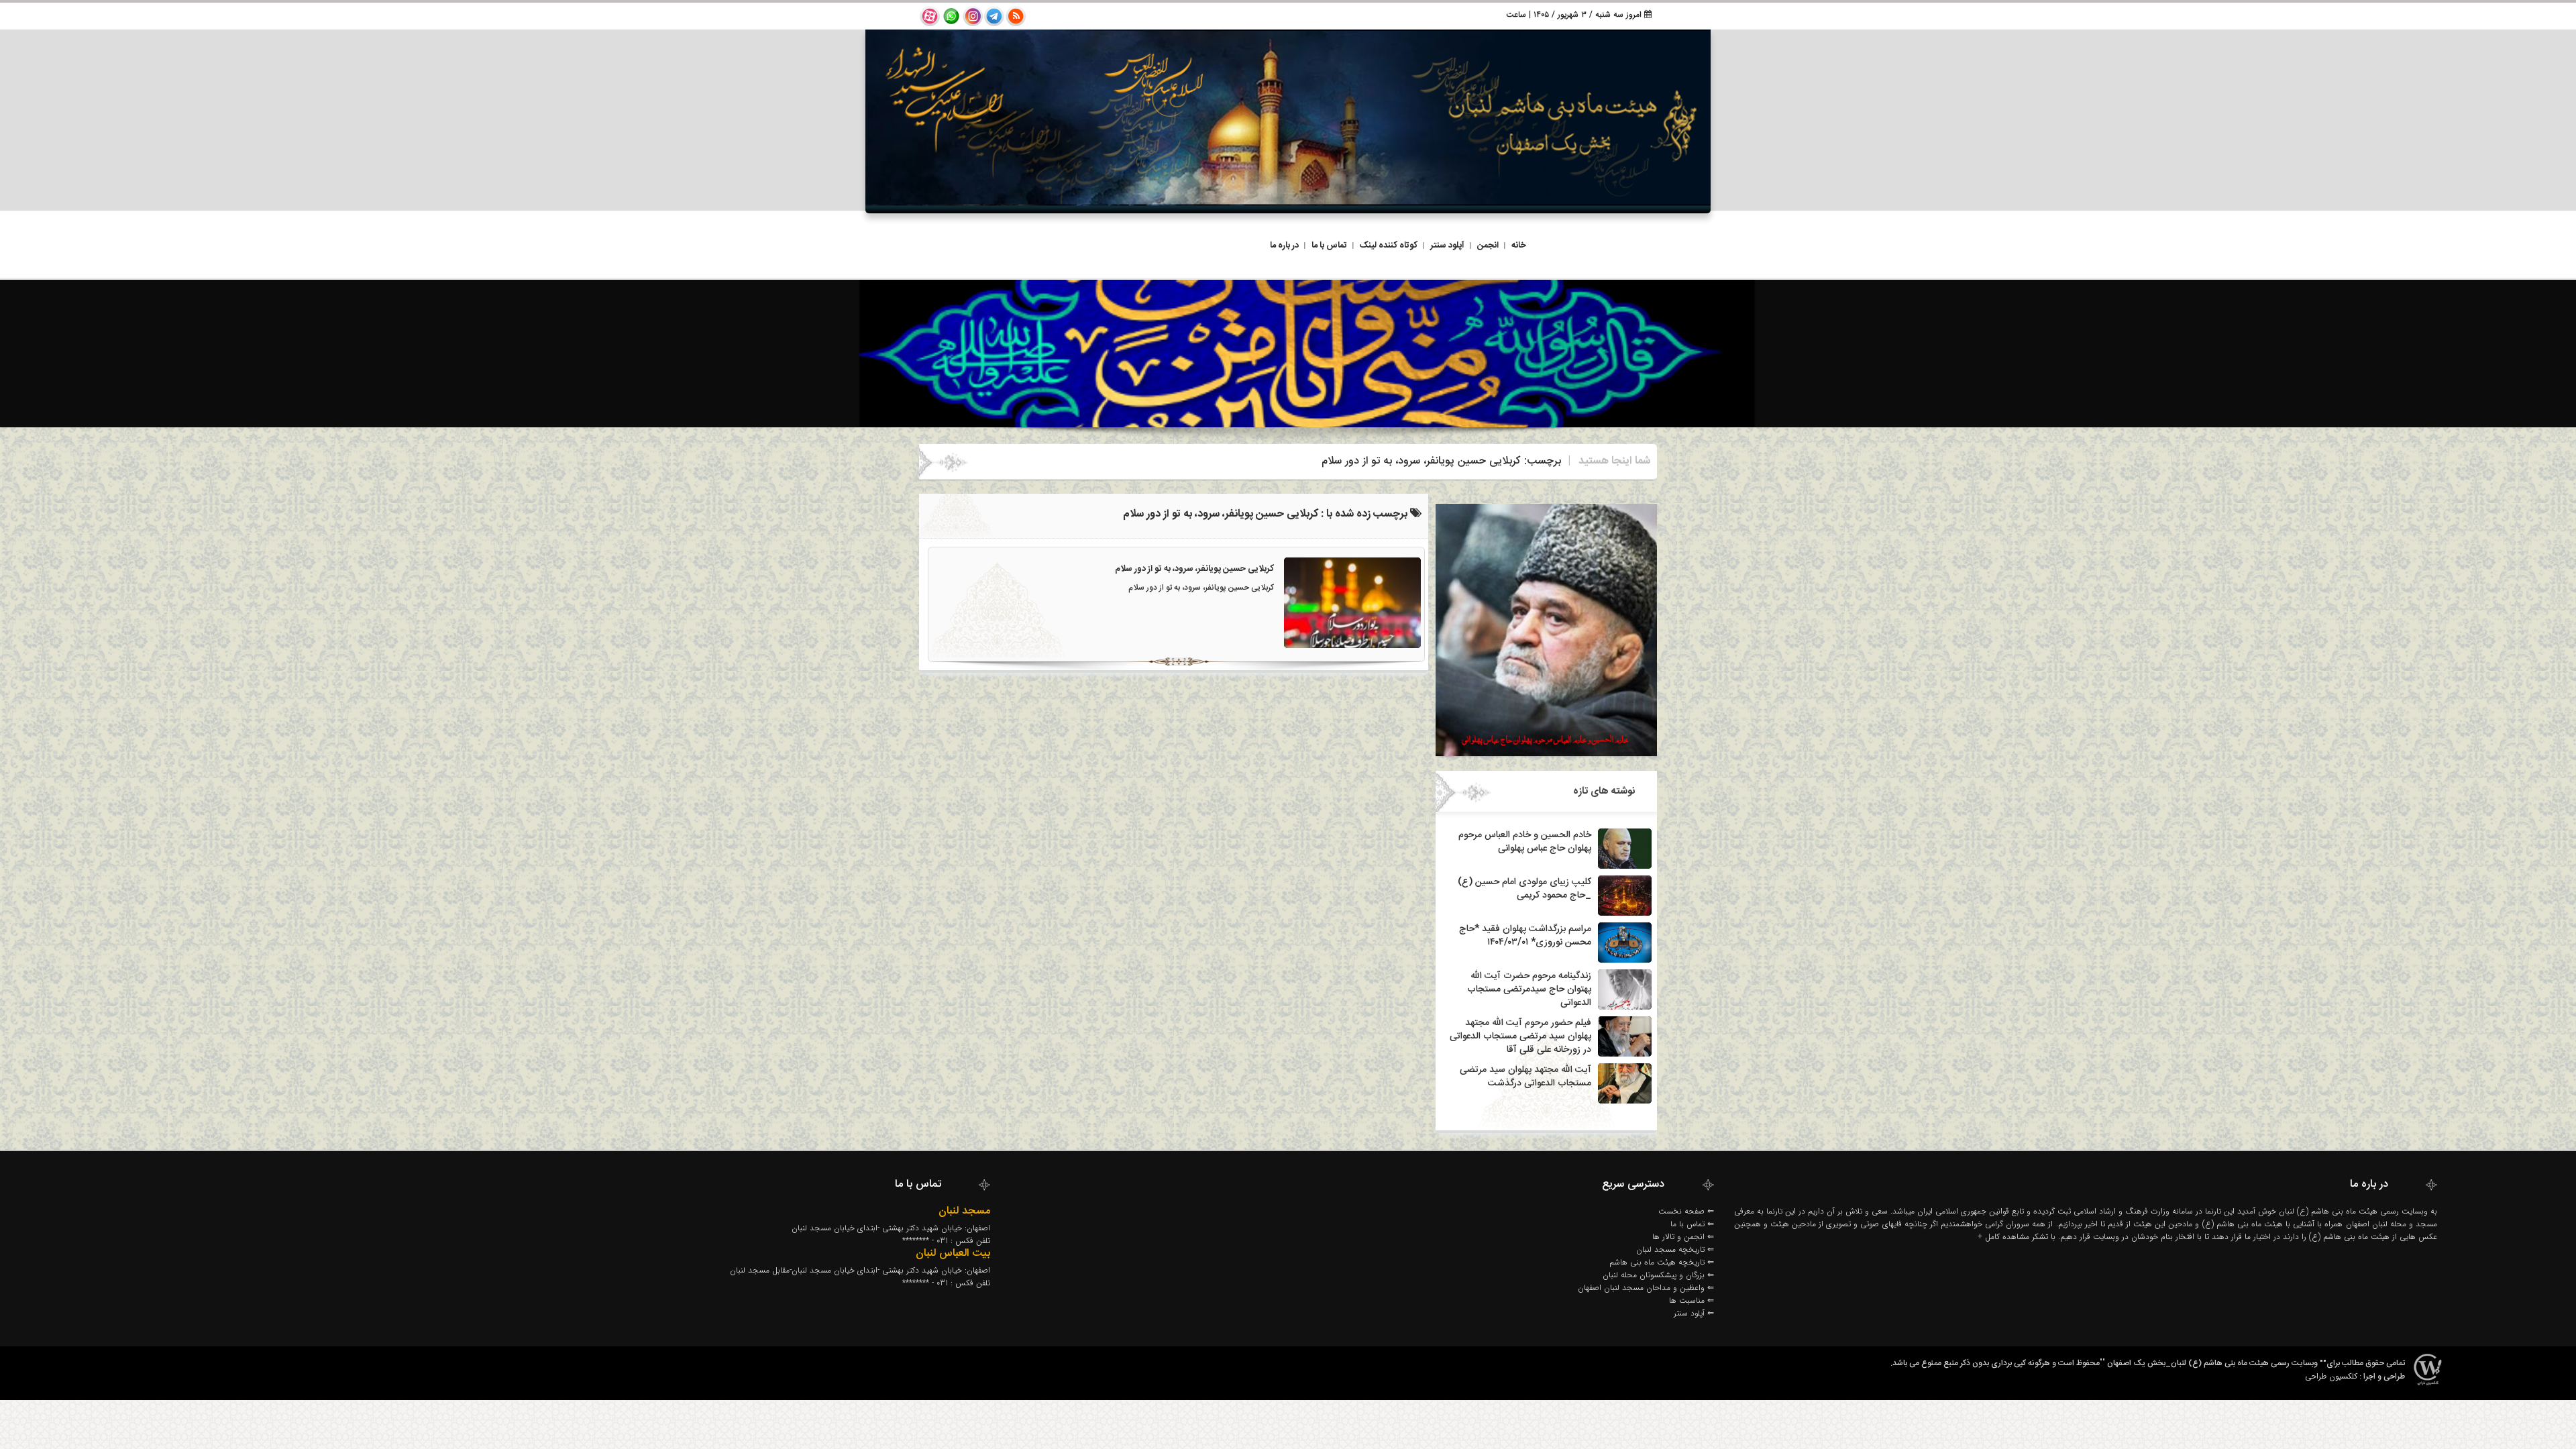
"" (2102, 1363)
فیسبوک (951, 16)
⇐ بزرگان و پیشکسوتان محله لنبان (1658, 1275)
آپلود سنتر (1447, 246)
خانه (1519, 246)
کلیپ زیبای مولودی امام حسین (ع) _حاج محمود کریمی (1524, 889)
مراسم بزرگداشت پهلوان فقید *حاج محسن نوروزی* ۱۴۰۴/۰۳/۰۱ (1525, 936)
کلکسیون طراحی (2331, 1376)
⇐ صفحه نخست (1686, 1211)
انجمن (1488, 246)
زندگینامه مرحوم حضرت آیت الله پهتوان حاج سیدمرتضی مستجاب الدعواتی (1529, 989)
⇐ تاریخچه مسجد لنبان (1675, 1249)
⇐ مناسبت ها (1692, 1300)
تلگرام (994, 16)
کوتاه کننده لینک (1389, 246)
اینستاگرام (973, 16)
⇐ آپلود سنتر (1694, 1313)
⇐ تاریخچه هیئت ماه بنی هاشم (1662, 1262)
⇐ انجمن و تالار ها (1683, 1237)
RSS (1016, 16)
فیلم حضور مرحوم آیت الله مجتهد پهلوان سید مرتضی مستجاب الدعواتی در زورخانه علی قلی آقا (1520, 1036)
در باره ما (1284, 246)
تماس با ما (1329, 246)
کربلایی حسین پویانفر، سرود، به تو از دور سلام (1194, 569)
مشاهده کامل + (2003, 1237)
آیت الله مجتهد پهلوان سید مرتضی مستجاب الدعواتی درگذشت (1525, 1077)
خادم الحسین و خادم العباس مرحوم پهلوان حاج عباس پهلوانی (1525, 842)
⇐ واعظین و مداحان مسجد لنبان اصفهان (1646, 1288)
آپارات (930, 16)
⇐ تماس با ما (1692, 1224)
